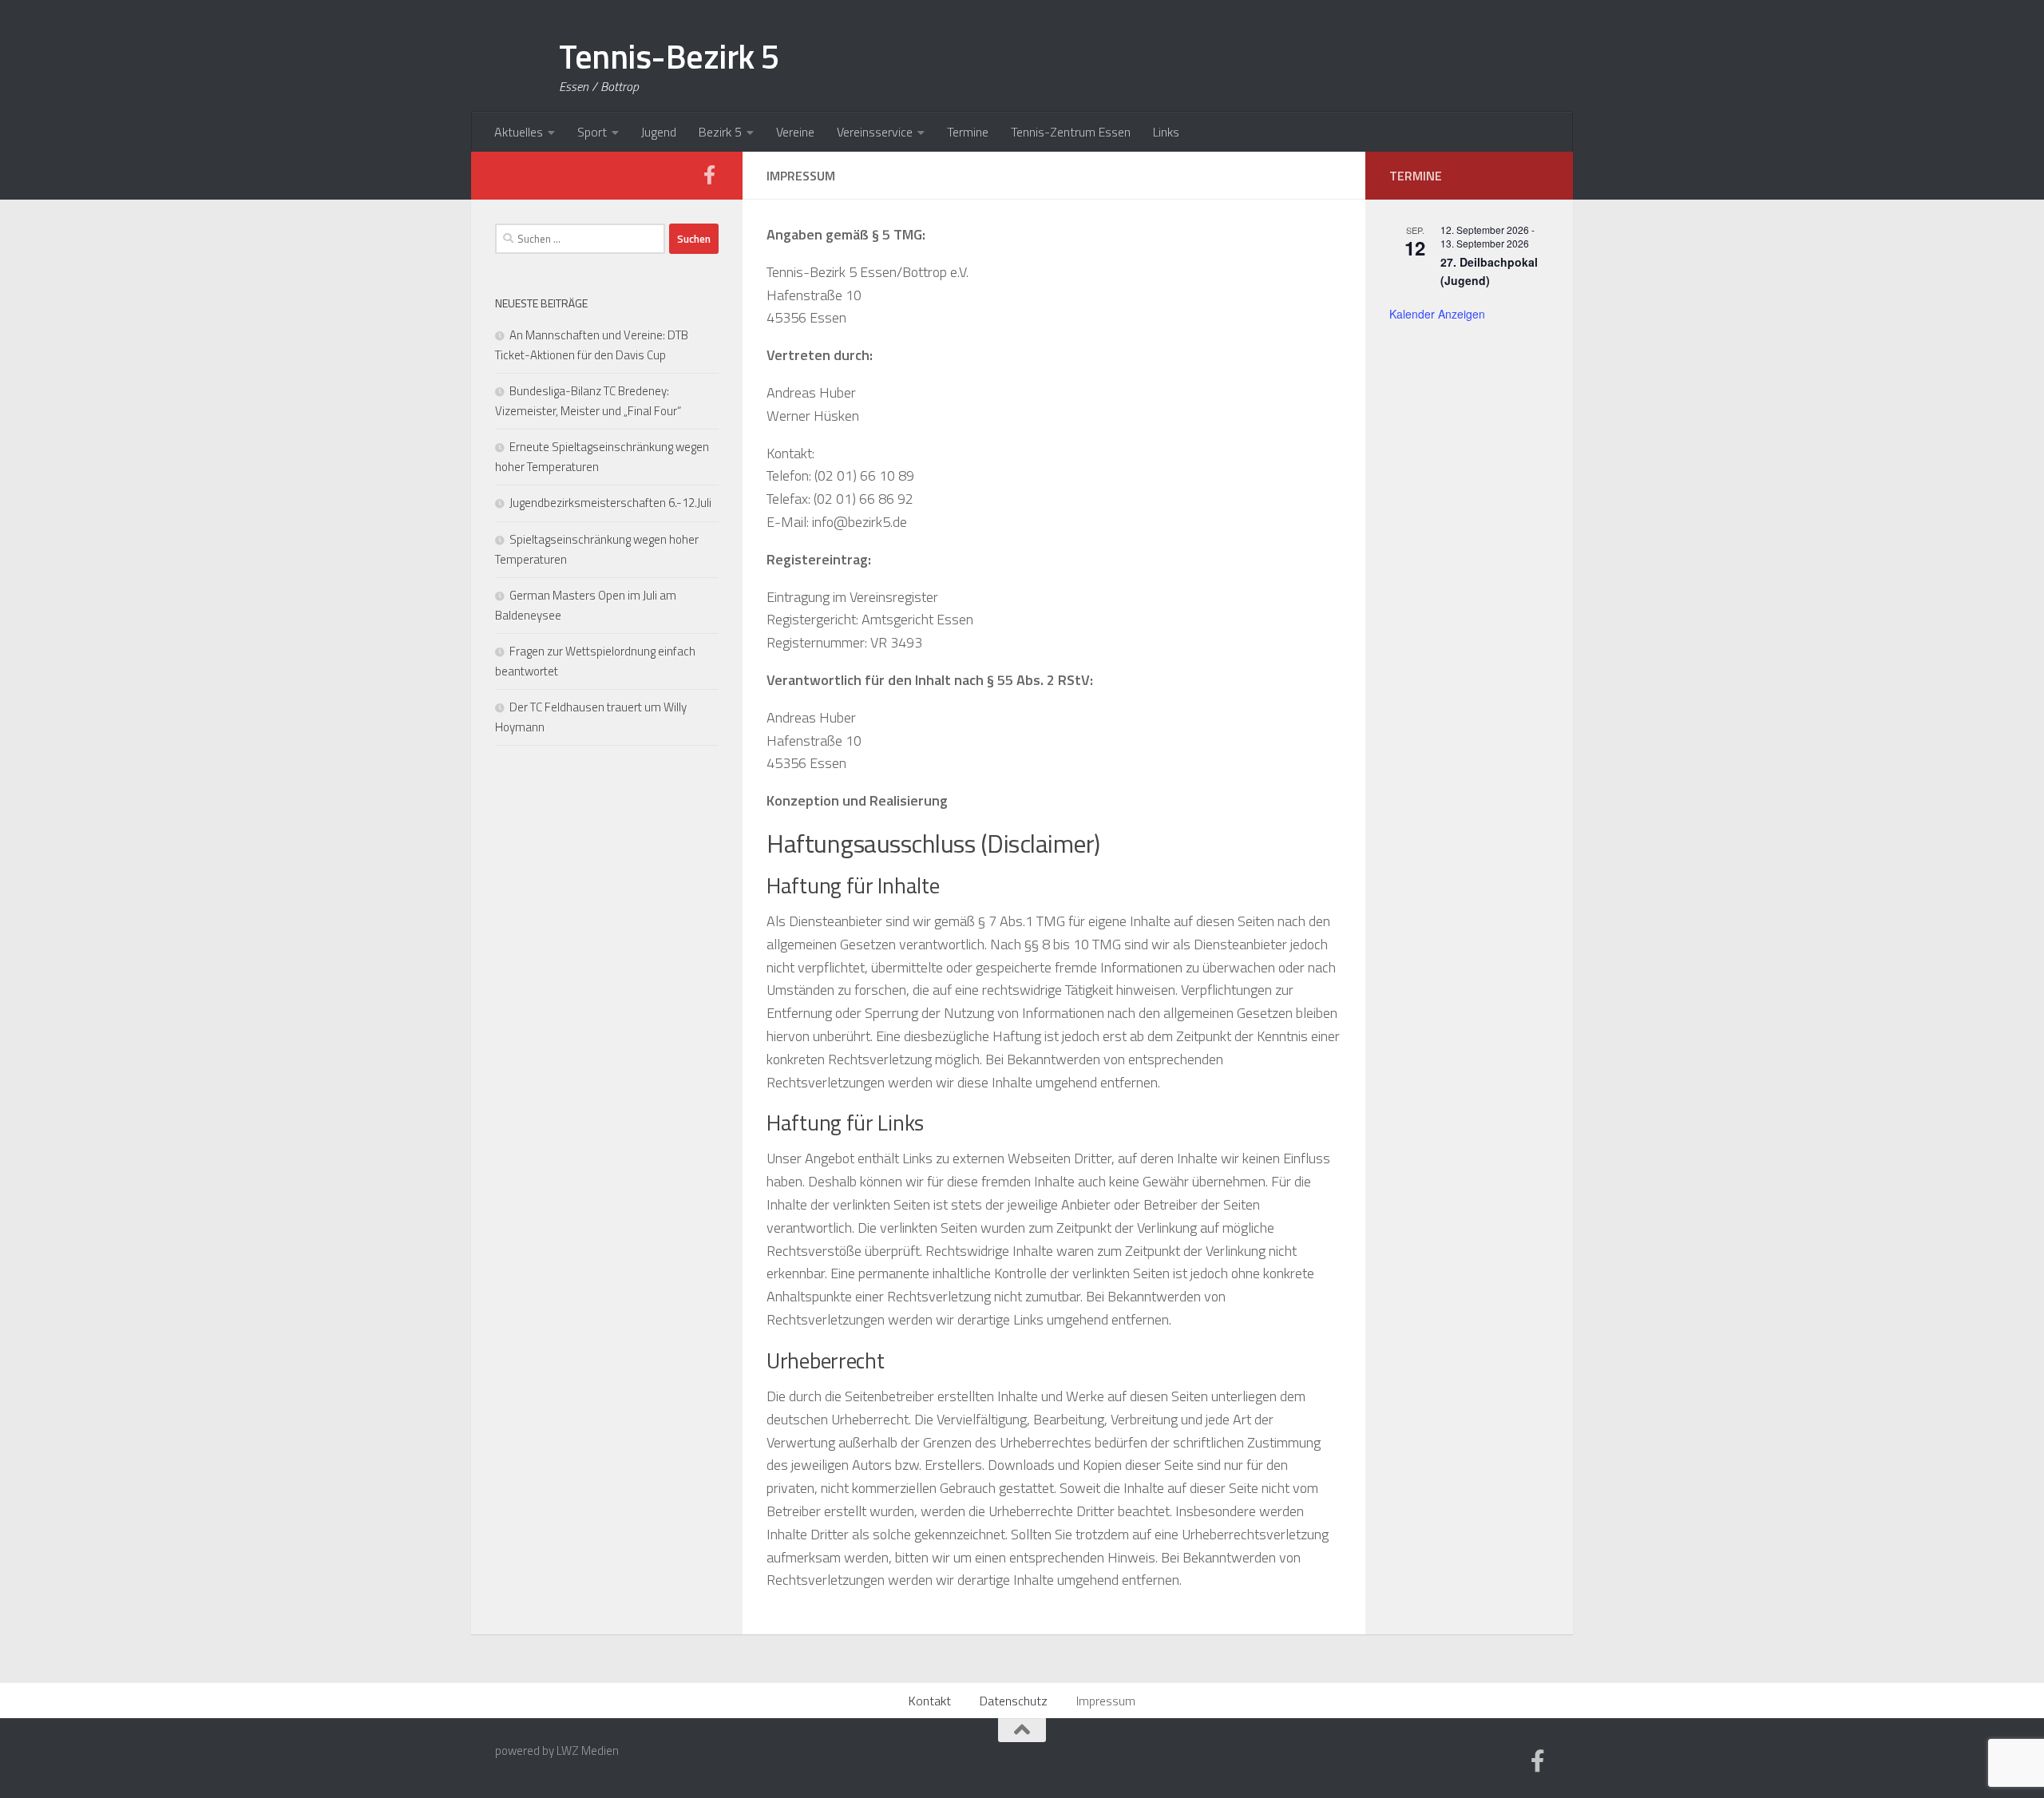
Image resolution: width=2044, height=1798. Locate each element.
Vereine (795, 132)
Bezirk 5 (720, 132)
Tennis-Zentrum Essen (1071, 132)
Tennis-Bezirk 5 (669, 56)
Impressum (1106, 1701)
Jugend (659, 132)
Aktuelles (519, 132)
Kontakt (930, 1701)
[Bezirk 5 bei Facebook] (709, 175)
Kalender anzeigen (1437, 314)
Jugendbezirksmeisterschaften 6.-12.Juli (610, 503)
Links (1166, 132)
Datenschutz (1014, 1701)
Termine (968, 132)
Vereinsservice (875, 132)
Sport (592, 132)
